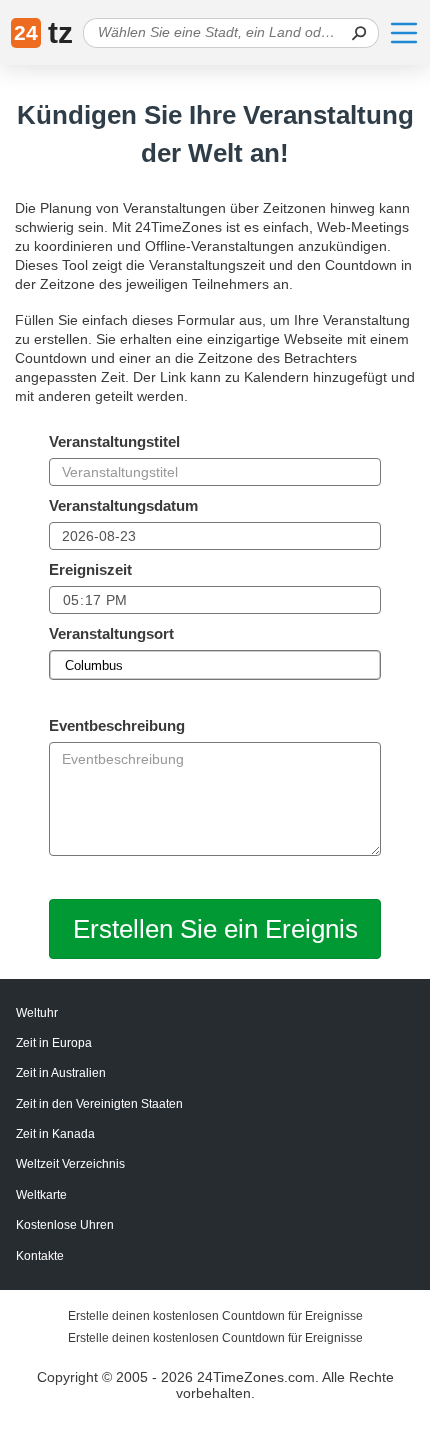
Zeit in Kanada (55, 1134)
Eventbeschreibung (117, 725)
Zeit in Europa (54, 1043)
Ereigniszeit (90, 569)
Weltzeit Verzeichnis (70, 1164)
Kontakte (40, 1256)
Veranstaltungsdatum (123, 505)
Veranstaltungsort (111, 633)
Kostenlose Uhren (65, 1225)
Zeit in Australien (61, 1073)
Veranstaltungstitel (114, 441)
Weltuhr (37, 1013)
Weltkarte (41, 1195)
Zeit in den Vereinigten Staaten (99, 1104)
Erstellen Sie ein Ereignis (215, 929)
